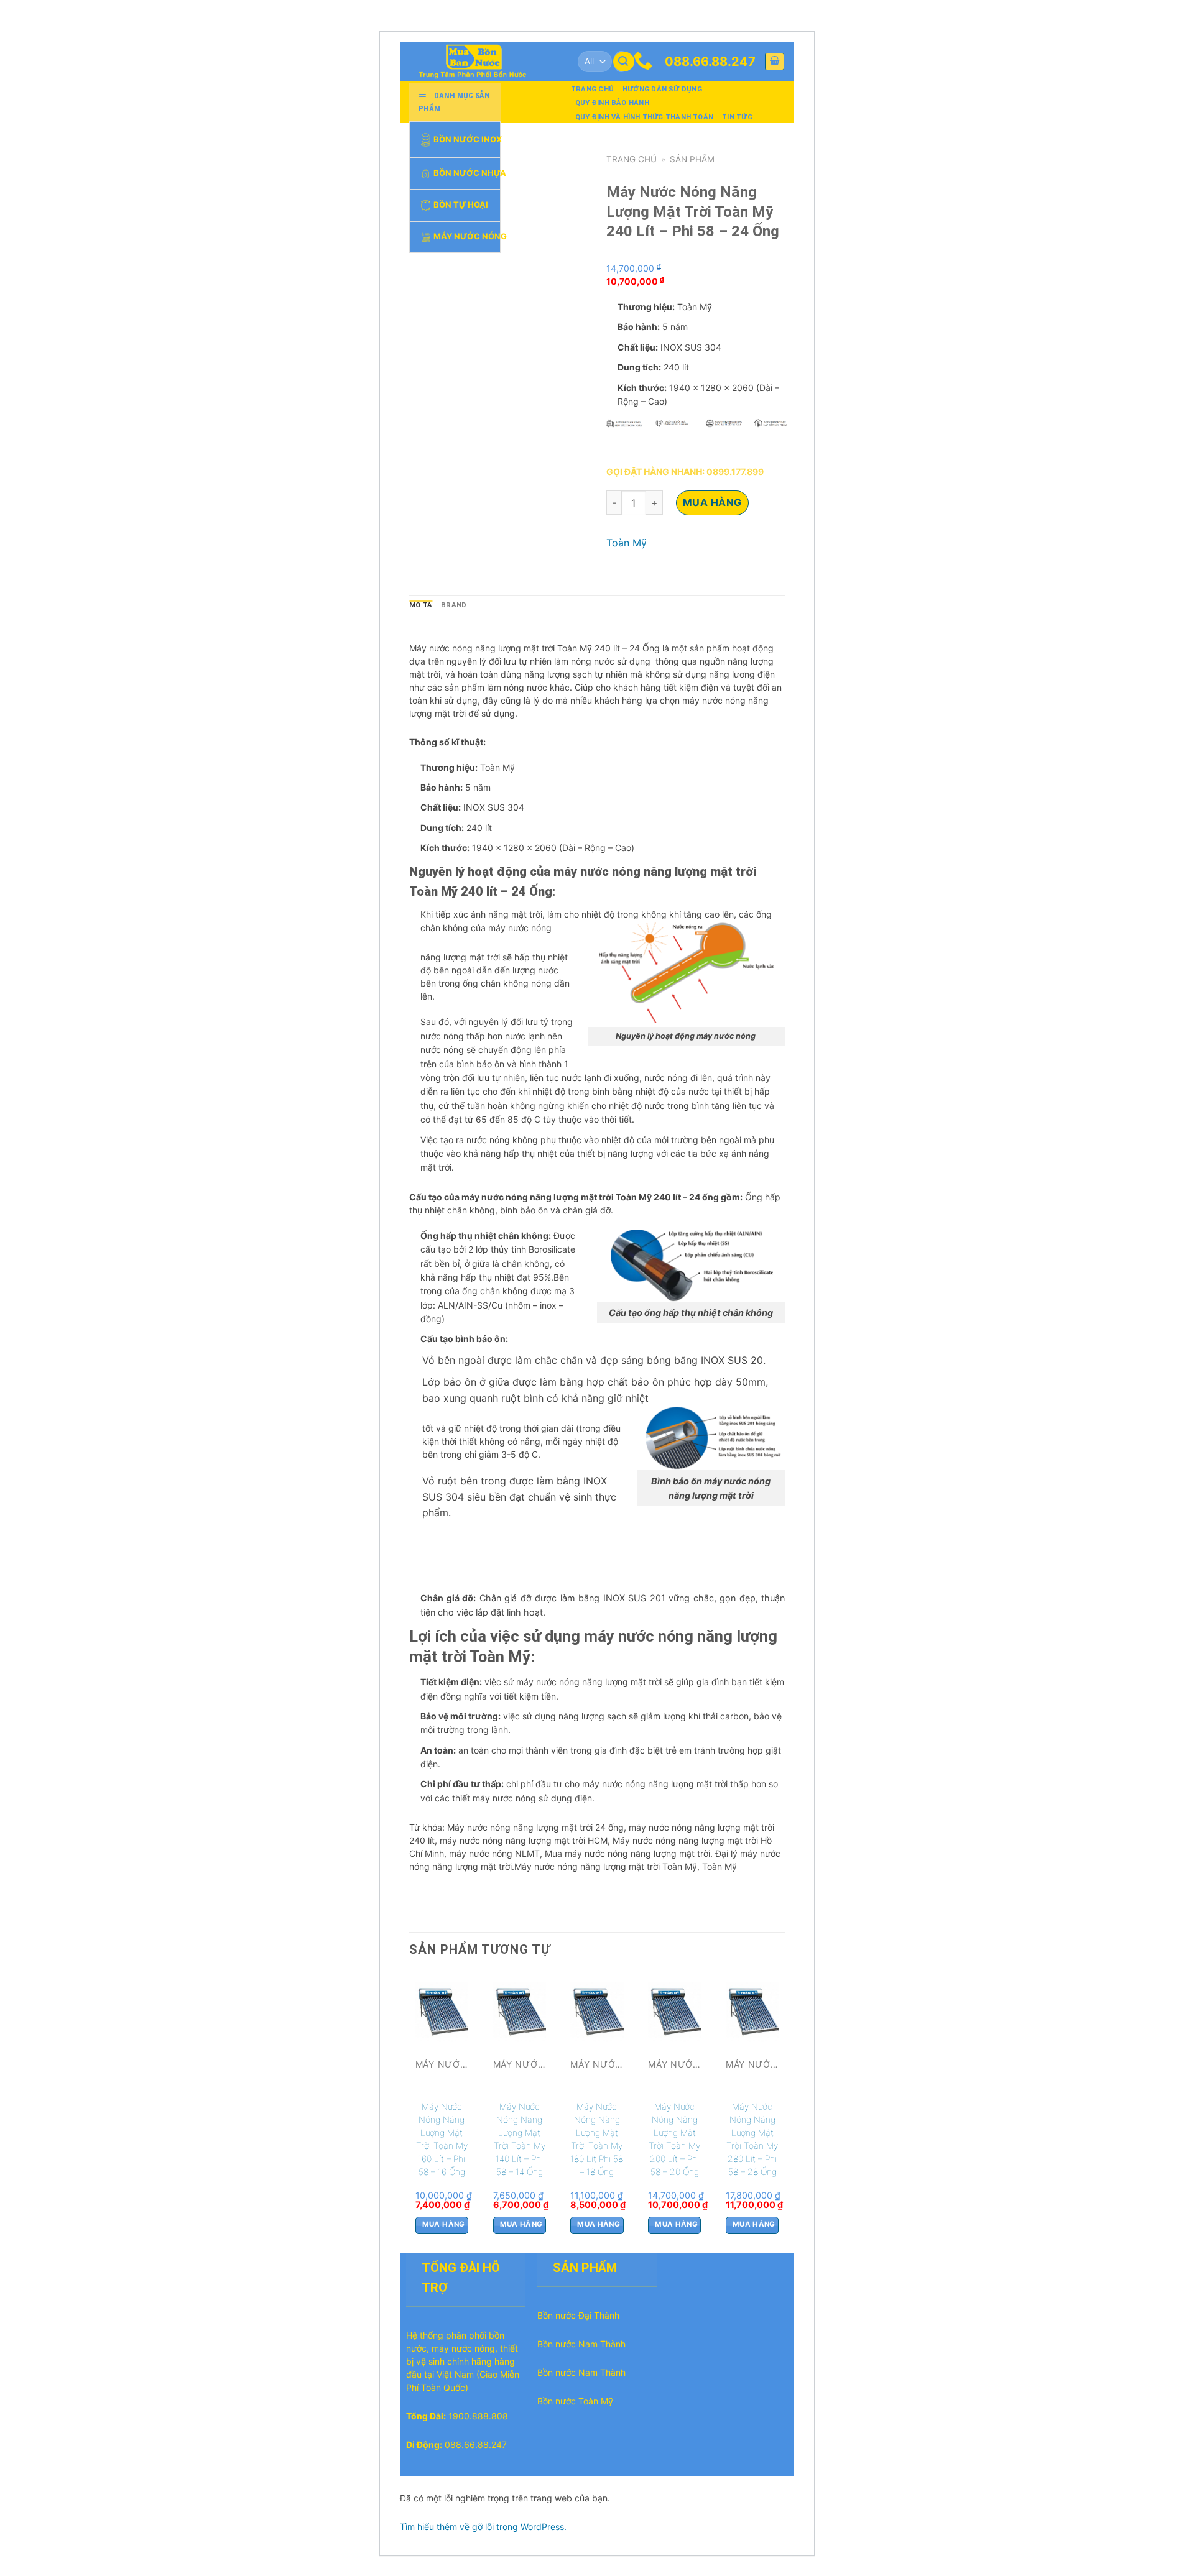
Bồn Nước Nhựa (467, 173)
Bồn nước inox (467, 139)
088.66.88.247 (710, 62)
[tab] (421, 605)
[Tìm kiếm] (624, 62)
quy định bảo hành (612, 103)
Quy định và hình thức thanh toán (644, 117)
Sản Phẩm (692, 159)
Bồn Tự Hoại (461, 205)
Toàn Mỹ (627, 543)
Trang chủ (592, 89)
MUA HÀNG (712, 502)
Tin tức (737, 117)
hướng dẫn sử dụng (662, 89)
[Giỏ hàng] (775, 62)
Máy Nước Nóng (467, 236)
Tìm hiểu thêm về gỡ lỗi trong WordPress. (483, 2527)
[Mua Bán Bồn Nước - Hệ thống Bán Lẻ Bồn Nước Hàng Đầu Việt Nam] (477, 62)
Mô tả (421, 605)
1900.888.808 (478, 2416)
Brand (454, 605)
